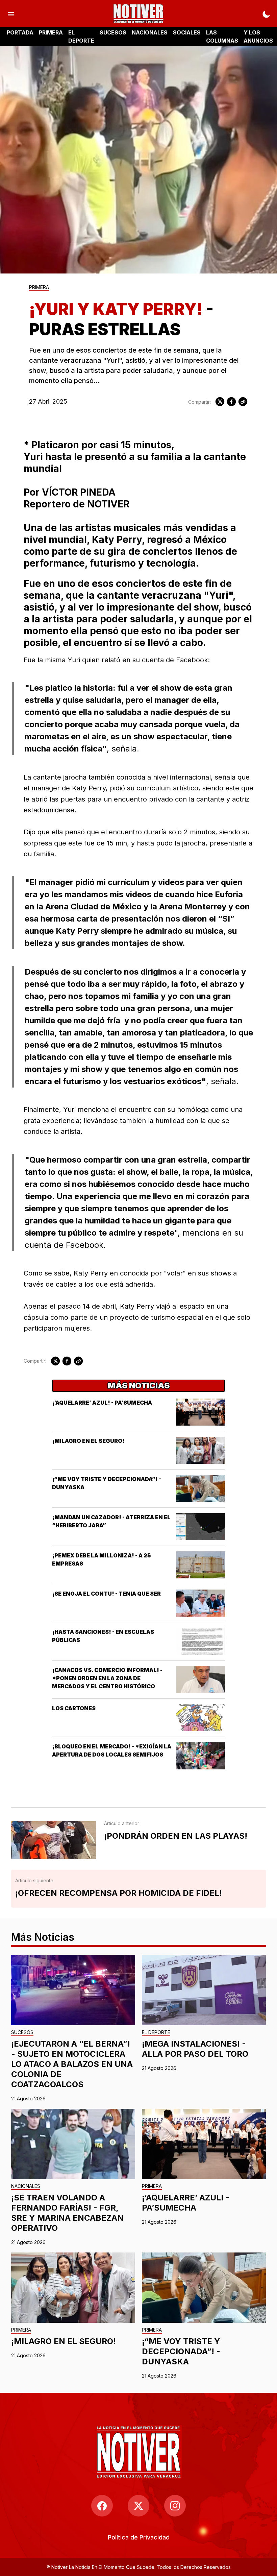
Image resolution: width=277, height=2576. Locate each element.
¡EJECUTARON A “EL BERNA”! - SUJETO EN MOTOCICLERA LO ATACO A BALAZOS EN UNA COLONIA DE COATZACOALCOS (72, 2064)
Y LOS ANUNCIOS (258, 37)
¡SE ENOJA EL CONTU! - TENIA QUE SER (106, 1594)
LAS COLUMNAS (222, 37)
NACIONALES (150, 32)
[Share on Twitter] (220, 402)
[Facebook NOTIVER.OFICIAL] (102, 2506)
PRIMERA (51, 32)
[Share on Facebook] (231, 402)
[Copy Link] (243, 402)
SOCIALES (187, 32)
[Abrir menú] (11, 14)
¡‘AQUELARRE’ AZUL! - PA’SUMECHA (102, 1403)
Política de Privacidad (139, 2537)
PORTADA (20, 32)
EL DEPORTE (81, 37)
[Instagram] (175, 2506)
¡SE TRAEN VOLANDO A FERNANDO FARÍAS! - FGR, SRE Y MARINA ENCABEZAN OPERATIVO (67, 2213)
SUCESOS (113, 32)
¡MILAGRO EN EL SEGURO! (88, 1441)
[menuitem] (139, 2537)
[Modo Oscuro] (266, 14)
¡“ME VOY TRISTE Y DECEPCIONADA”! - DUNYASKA (181, 2351)
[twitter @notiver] (138, 2506)
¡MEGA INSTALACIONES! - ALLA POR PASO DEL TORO (195, 2049)
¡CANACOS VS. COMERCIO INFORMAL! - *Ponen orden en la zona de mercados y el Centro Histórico (107, 1678)
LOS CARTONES (74, 1708)
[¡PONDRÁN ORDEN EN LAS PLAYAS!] (54, 1840)
